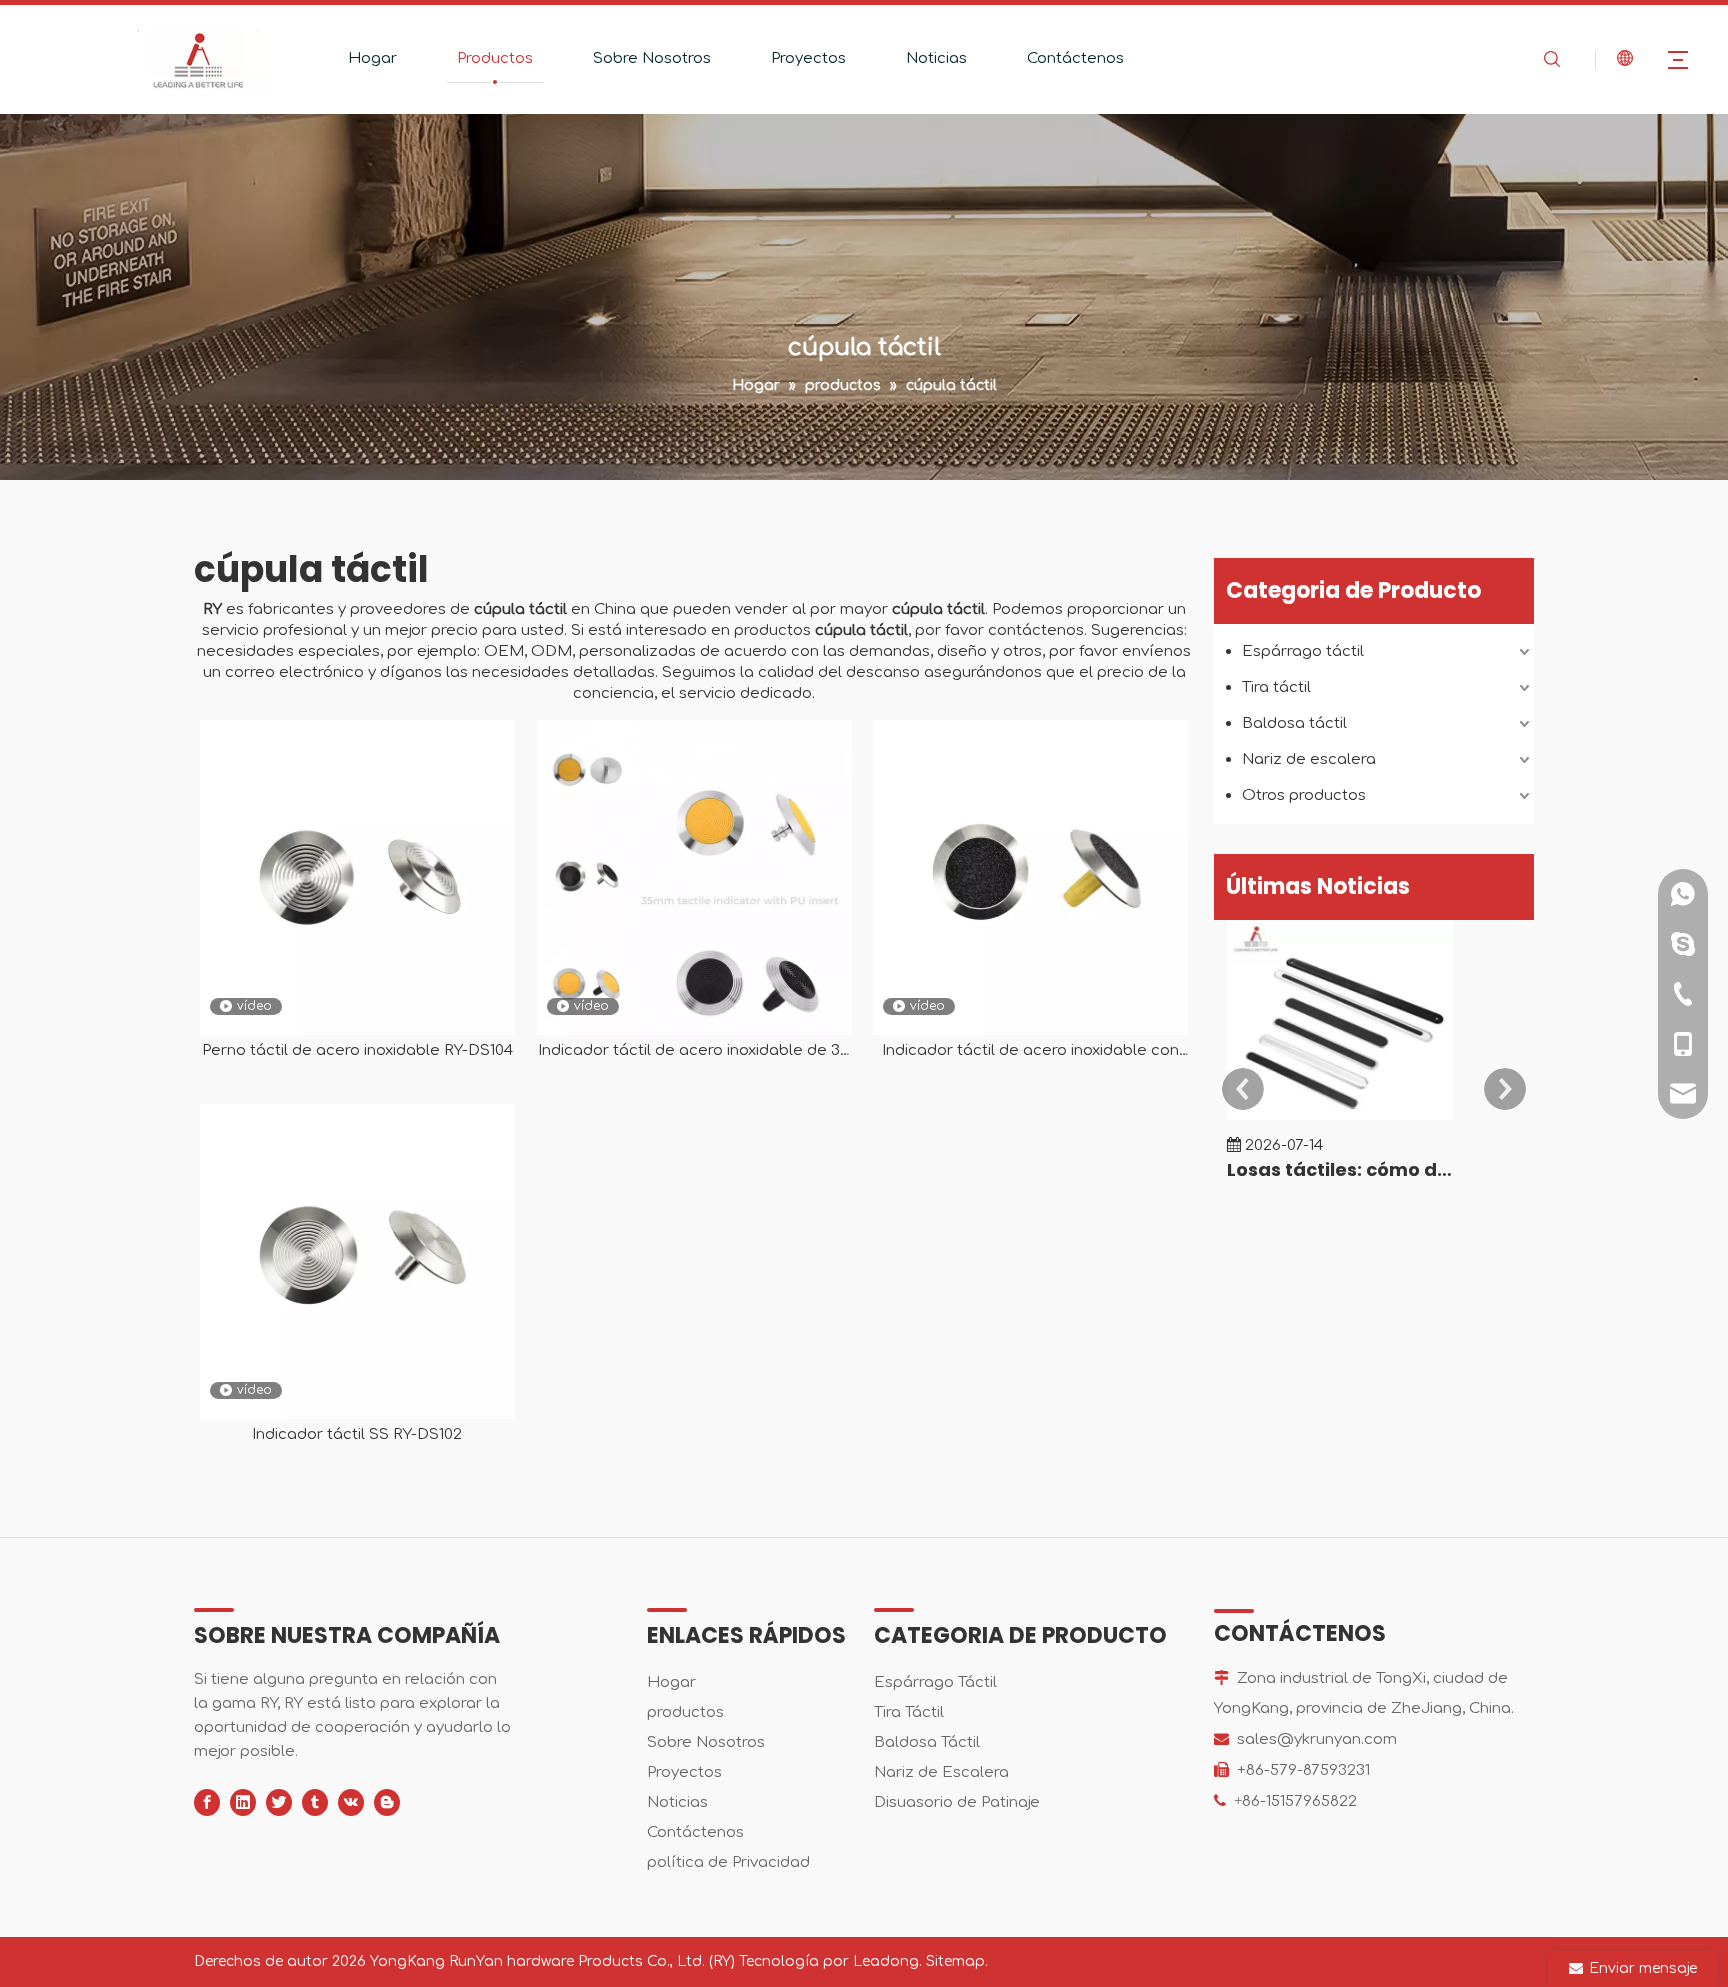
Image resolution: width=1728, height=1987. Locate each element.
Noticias (936, 58)
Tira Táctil (909, 1712)
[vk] (351, 1802)
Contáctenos (1075, 58)
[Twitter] (279, 1802)
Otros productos (1304, 795)
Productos (495, 58)
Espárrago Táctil (935, 1682)
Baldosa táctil (1294, 723)
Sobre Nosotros (652, 58)
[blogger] (387, 1802)
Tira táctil (1276, 687)
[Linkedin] (243, 1802)
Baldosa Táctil (927, 1742)
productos (685, 1712)
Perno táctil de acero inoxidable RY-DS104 (357, 1050)
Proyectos (808, 58)
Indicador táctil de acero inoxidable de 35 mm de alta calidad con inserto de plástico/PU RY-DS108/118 (693, 1051)
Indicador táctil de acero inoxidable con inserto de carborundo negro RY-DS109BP (1031, 1051)
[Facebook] (207, 1802)
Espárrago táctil (1303, 651)
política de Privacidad (728, 1862)
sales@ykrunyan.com (1317, 1739)
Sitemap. (957, 1961)
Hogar (372, 58)
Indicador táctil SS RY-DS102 (357, 1434)
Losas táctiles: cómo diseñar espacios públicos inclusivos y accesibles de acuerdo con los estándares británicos (1340, 1169)
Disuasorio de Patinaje (957, 1802)
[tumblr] (315, 1802)
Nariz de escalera (1309, 759)
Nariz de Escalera (941, 1772)
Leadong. (887, 1961)
